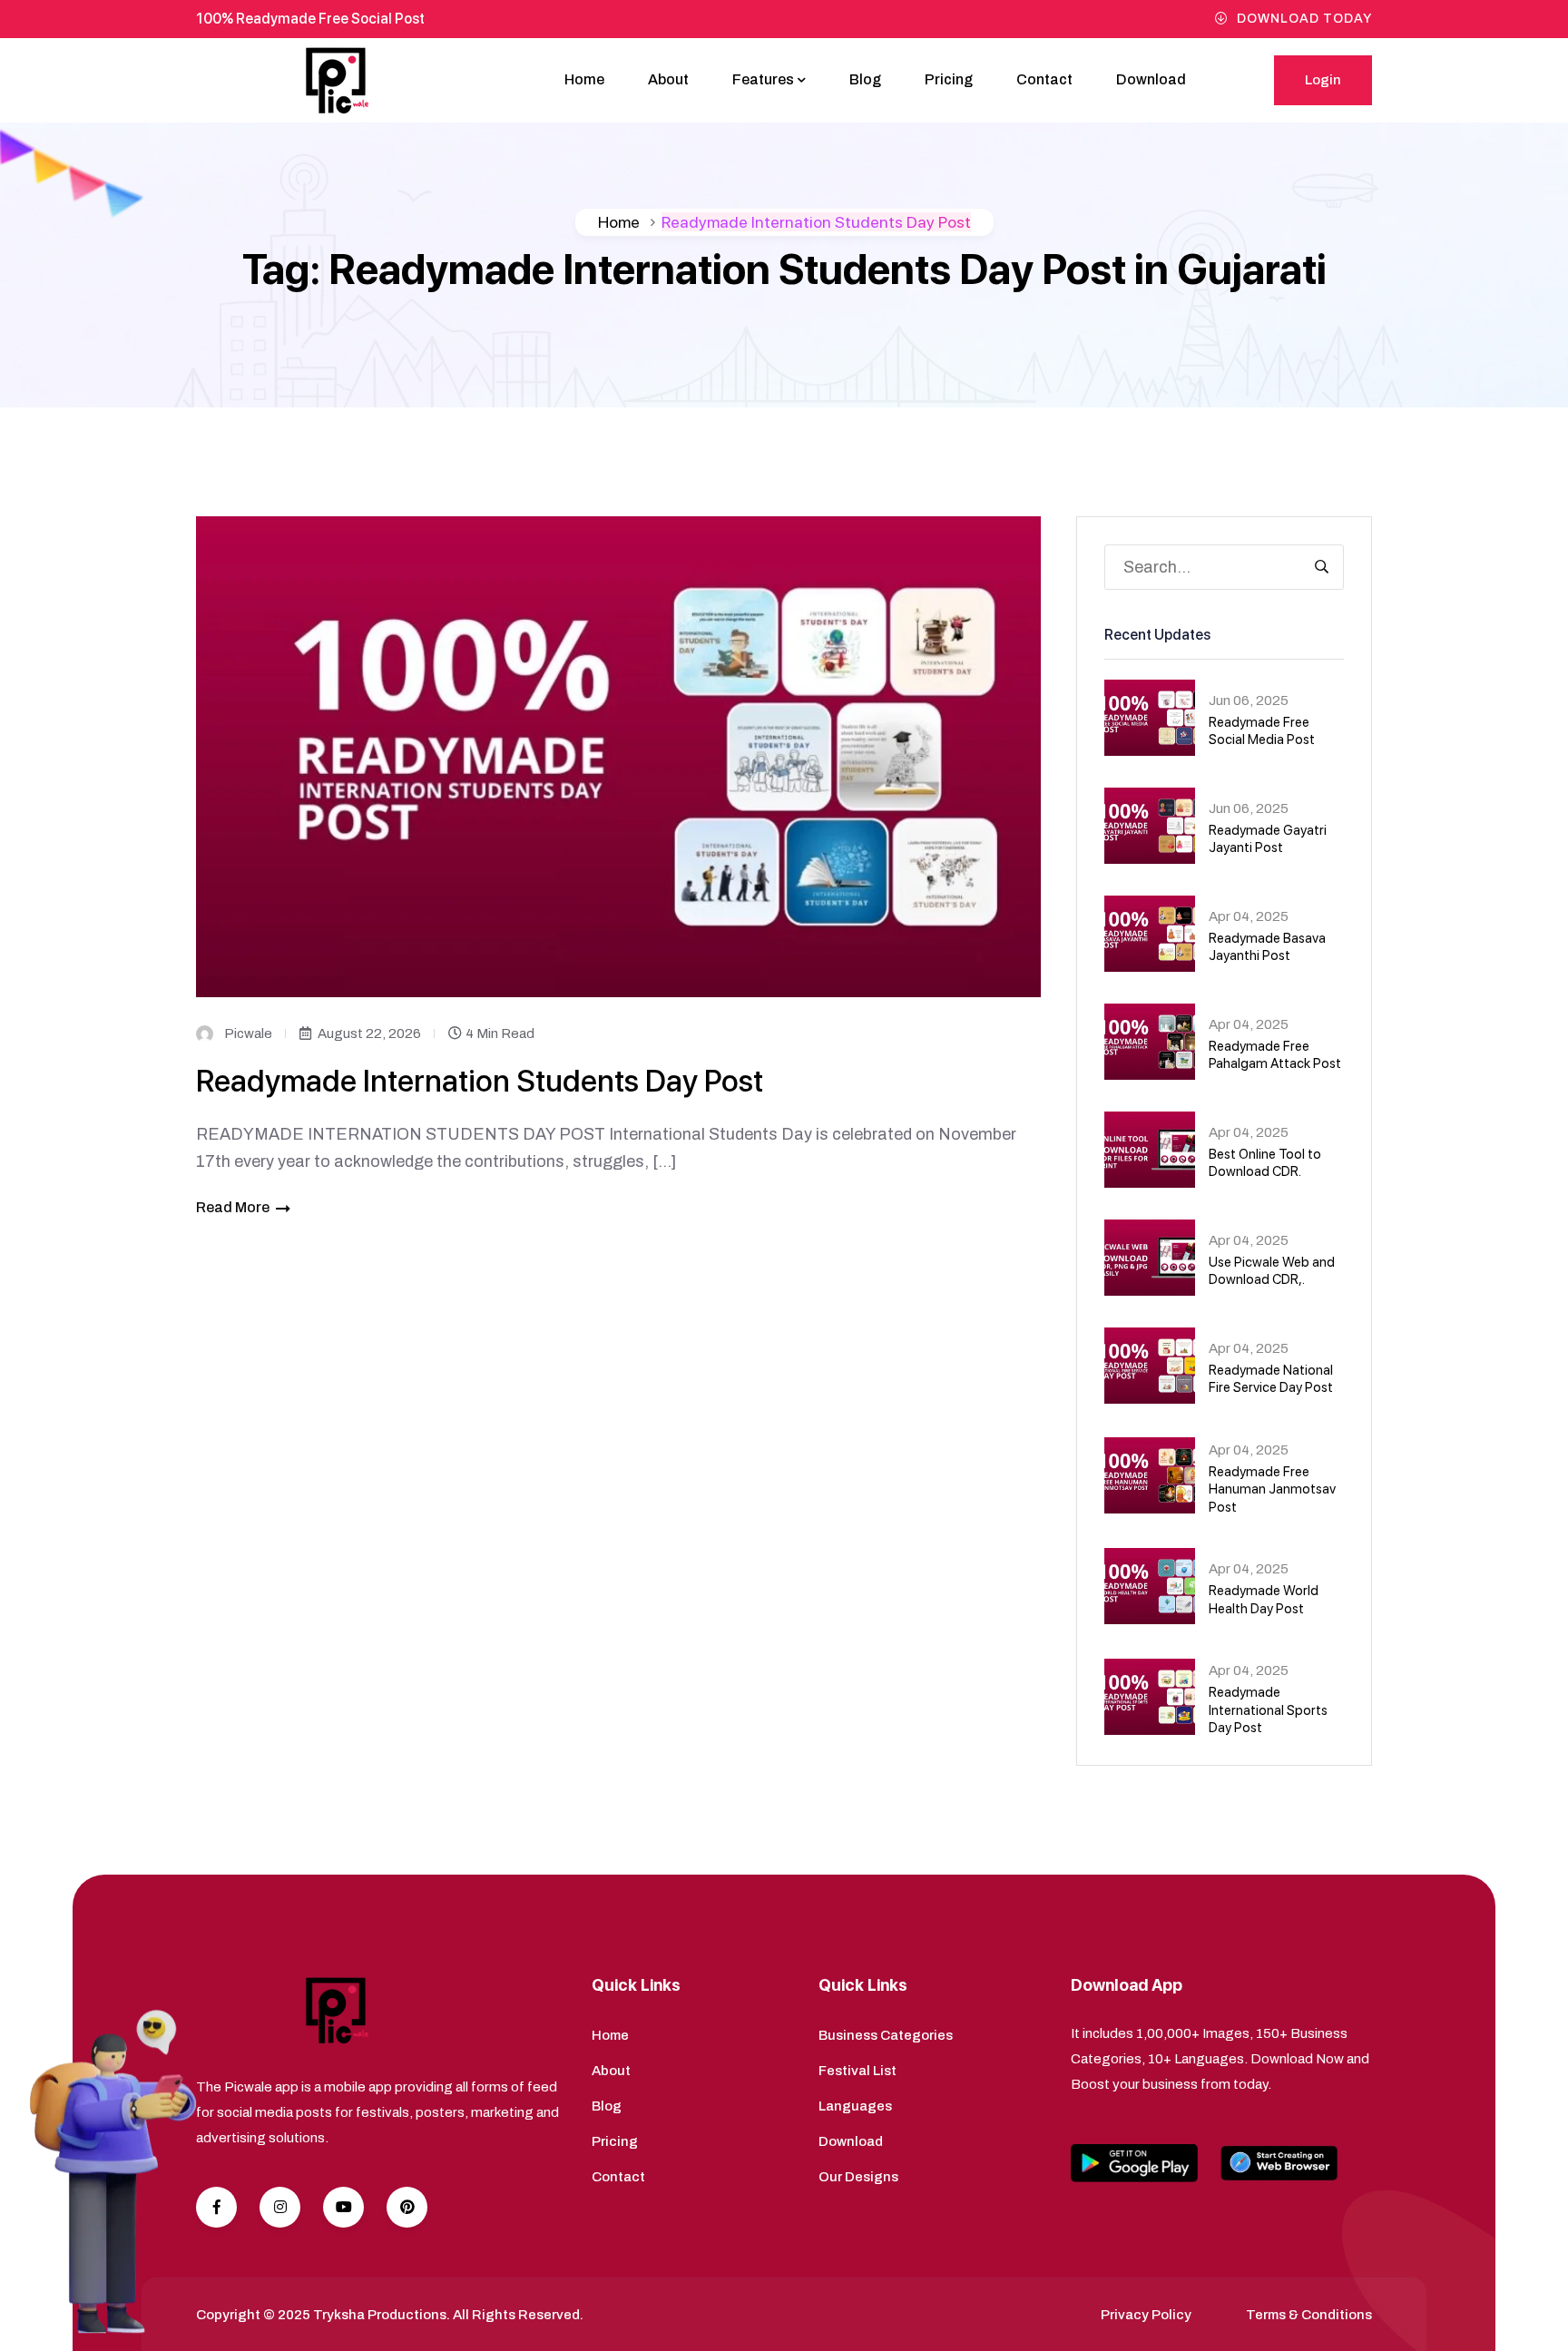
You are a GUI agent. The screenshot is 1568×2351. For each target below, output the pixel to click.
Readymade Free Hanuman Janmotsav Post (1272, 1489)
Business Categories (886, 2035)
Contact (1044, 79)
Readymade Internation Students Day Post (480, 1081)
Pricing (949, 79)
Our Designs (858, 2177)
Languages (855, 2106)
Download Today (1304, 19)
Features (763, 79)
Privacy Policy (1146, 2315)
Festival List (857, 2071)
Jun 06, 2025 (1249, 700)
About (668, 79)
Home (584, 79)
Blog (865, 79)
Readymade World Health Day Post (1264, 1600)
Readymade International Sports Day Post (1268, 1710)
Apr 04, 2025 (1249, 916)
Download (1151, 79)
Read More (233, 1207)
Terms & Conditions (1309, 2315)
